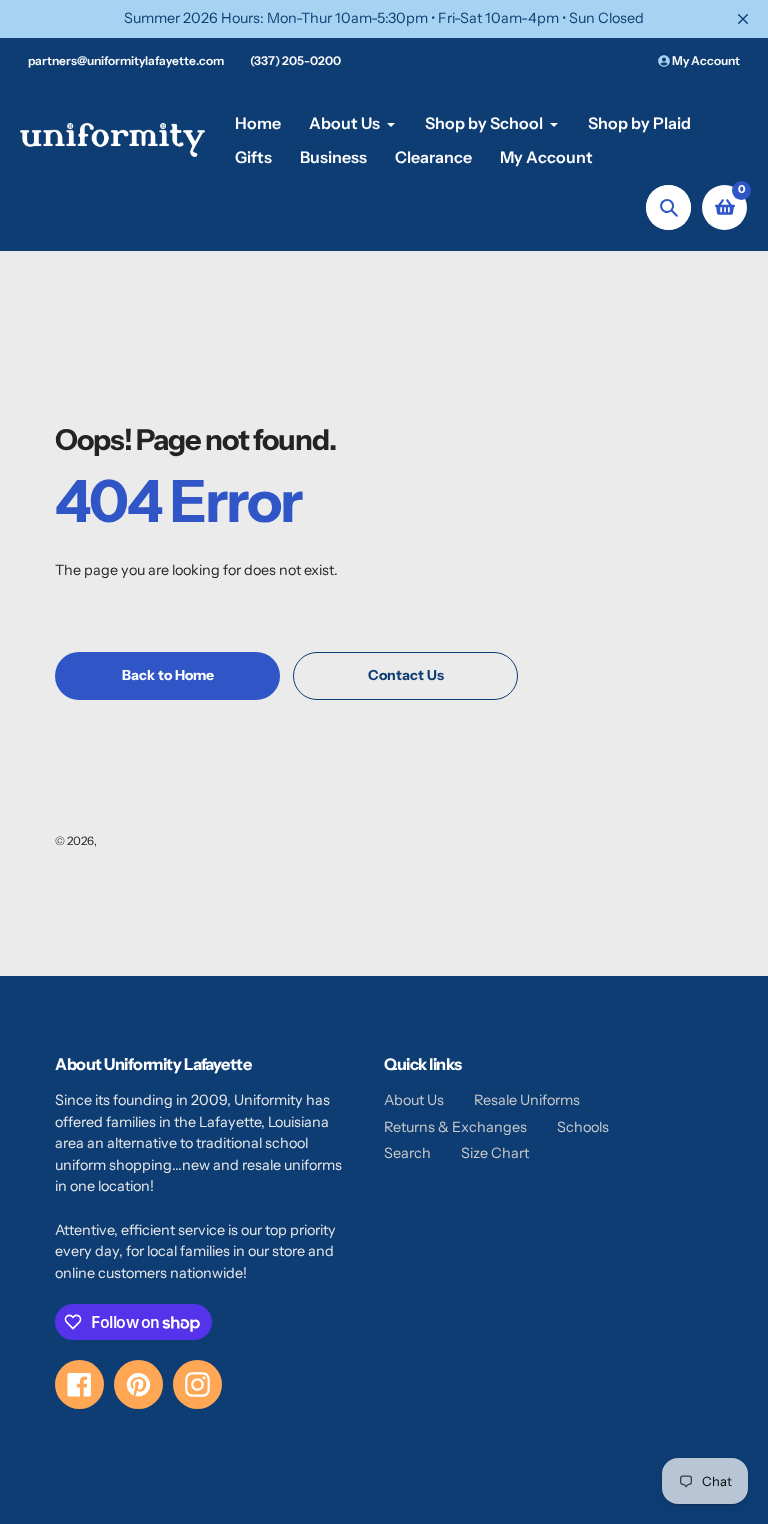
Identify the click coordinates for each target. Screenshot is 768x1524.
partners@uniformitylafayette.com (126, 60)
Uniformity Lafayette (154, 841)
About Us (414, 1100)
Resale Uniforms (527, 1100)
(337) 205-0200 (295, 60)
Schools (583, 1127)
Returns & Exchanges (455, 1127)
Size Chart (495, 1153)
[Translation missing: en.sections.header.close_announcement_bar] (743, 19)
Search (407, 1153)
